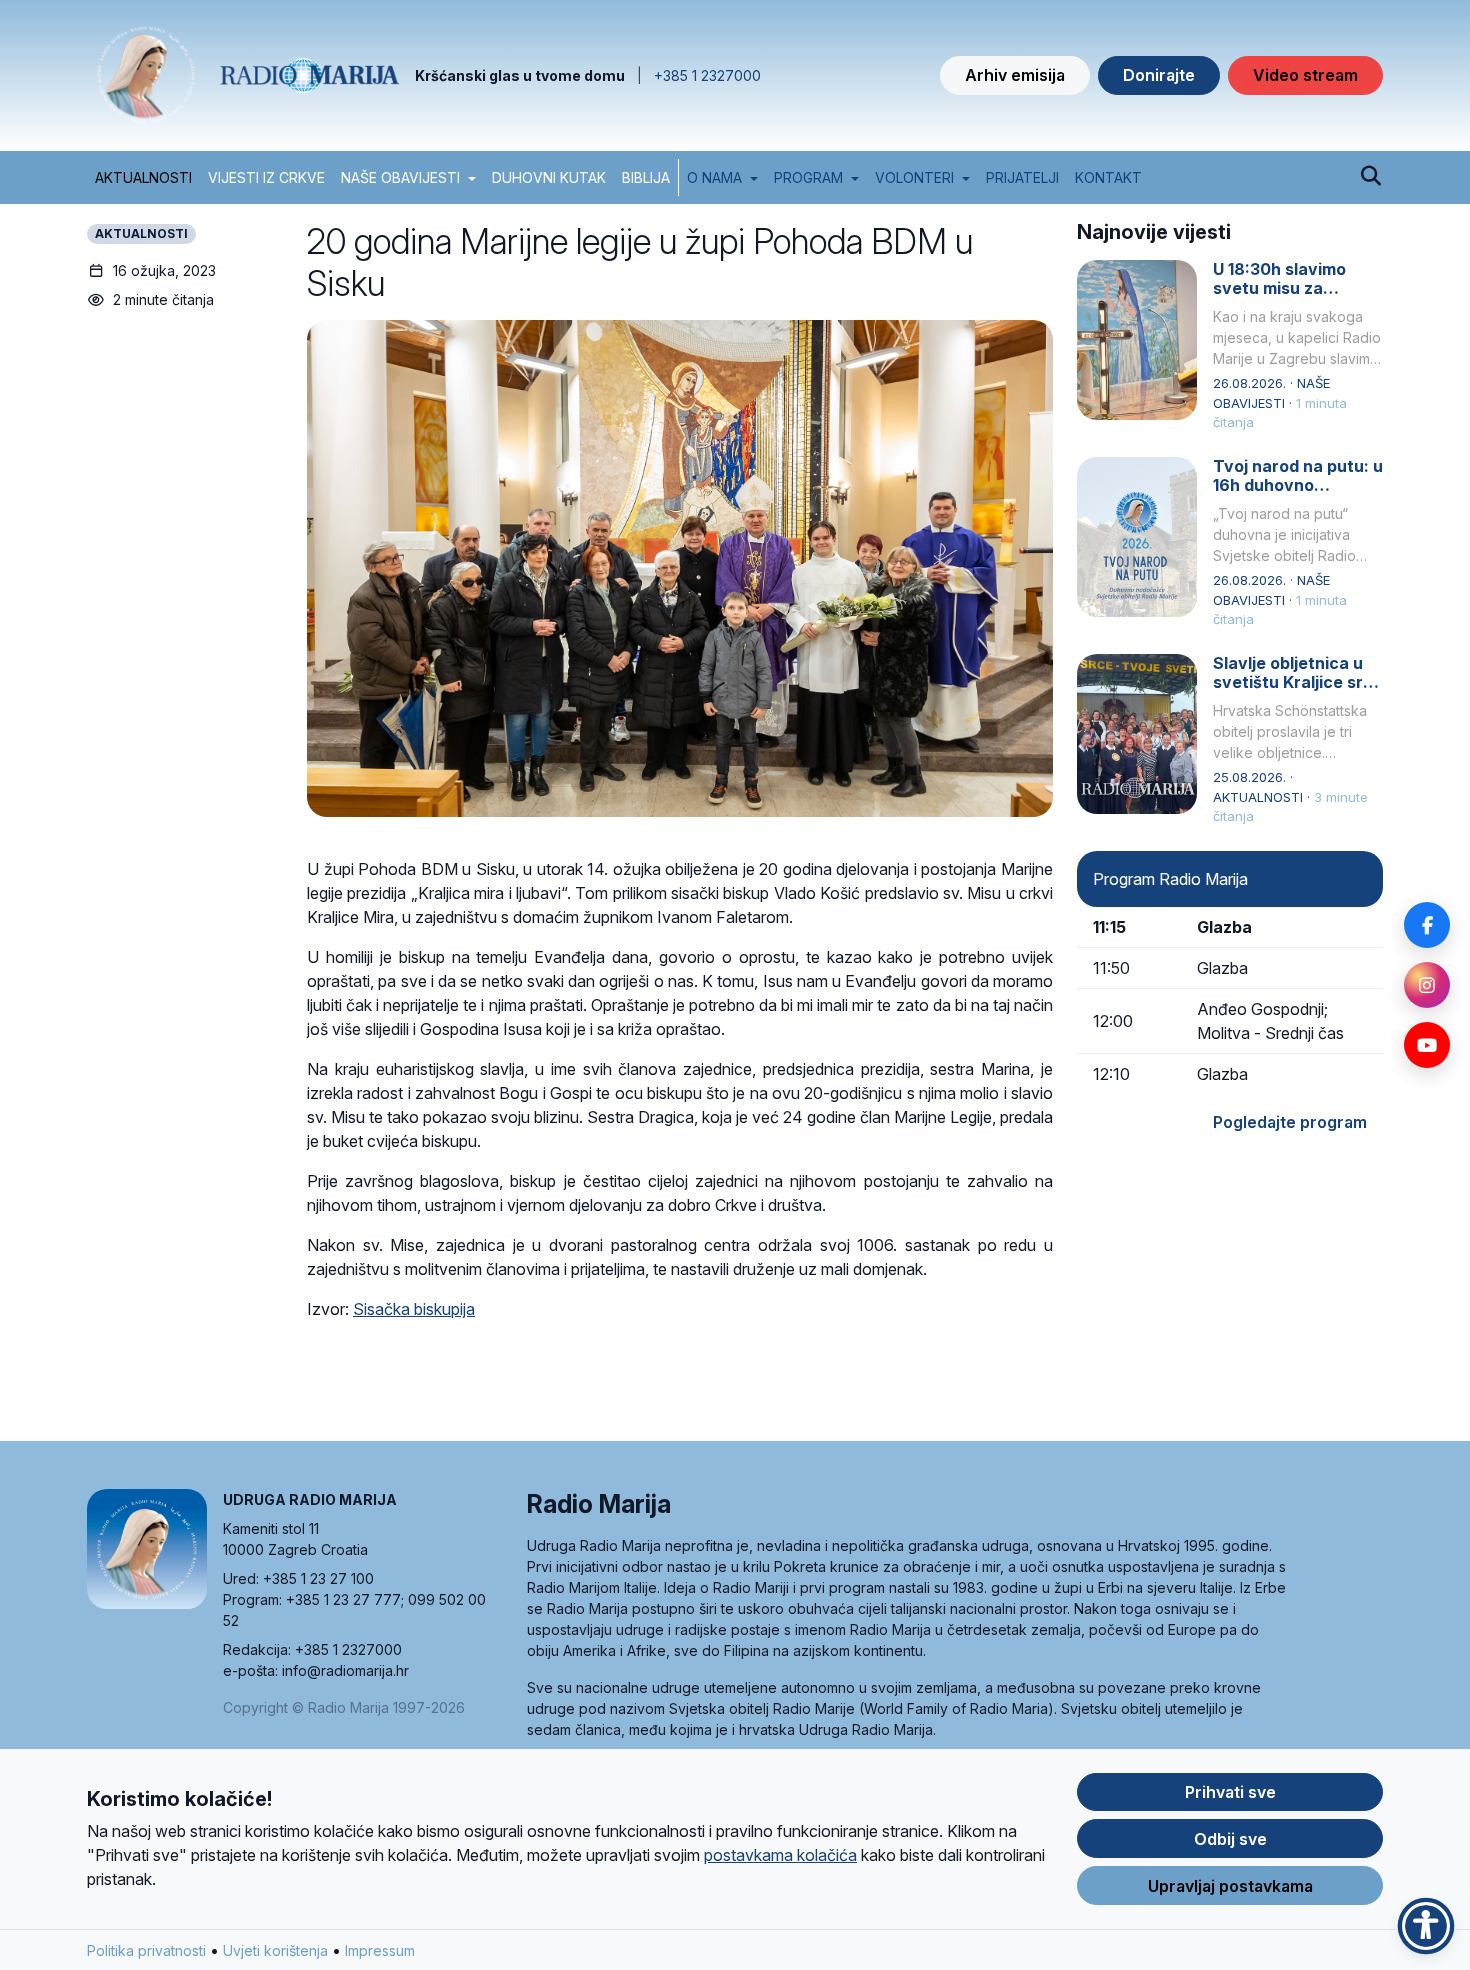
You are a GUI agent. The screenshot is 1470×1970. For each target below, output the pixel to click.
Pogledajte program (1290, 1122)
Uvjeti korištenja (275, 1950)
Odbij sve (1230, 1839)
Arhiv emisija (1015, 75)
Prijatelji (1022, 177)
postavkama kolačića (780, 1855)
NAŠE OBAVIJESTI (400, 177)
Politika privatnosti (146, 1950)
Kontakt (1108, 177)
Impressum (380, 1950)
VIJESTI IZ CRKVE (266, 177)
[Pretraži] (1370, 177)
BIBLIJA (646, 177)
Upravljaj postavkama (1230, 1886)
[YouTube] (1427, 1045)
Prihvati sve (1230, 1792)
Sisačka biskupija (414, 1309)
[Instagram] (1427, 985)
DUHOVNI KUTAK (549, 177)
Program (808, 177)
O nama (714, 177)
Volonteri (914, 177)
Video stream (1305, 75)
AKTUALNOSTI (143, 177)
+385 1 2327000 (707, 75)
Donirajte (1159, 75)
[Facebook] (1427, 925)
